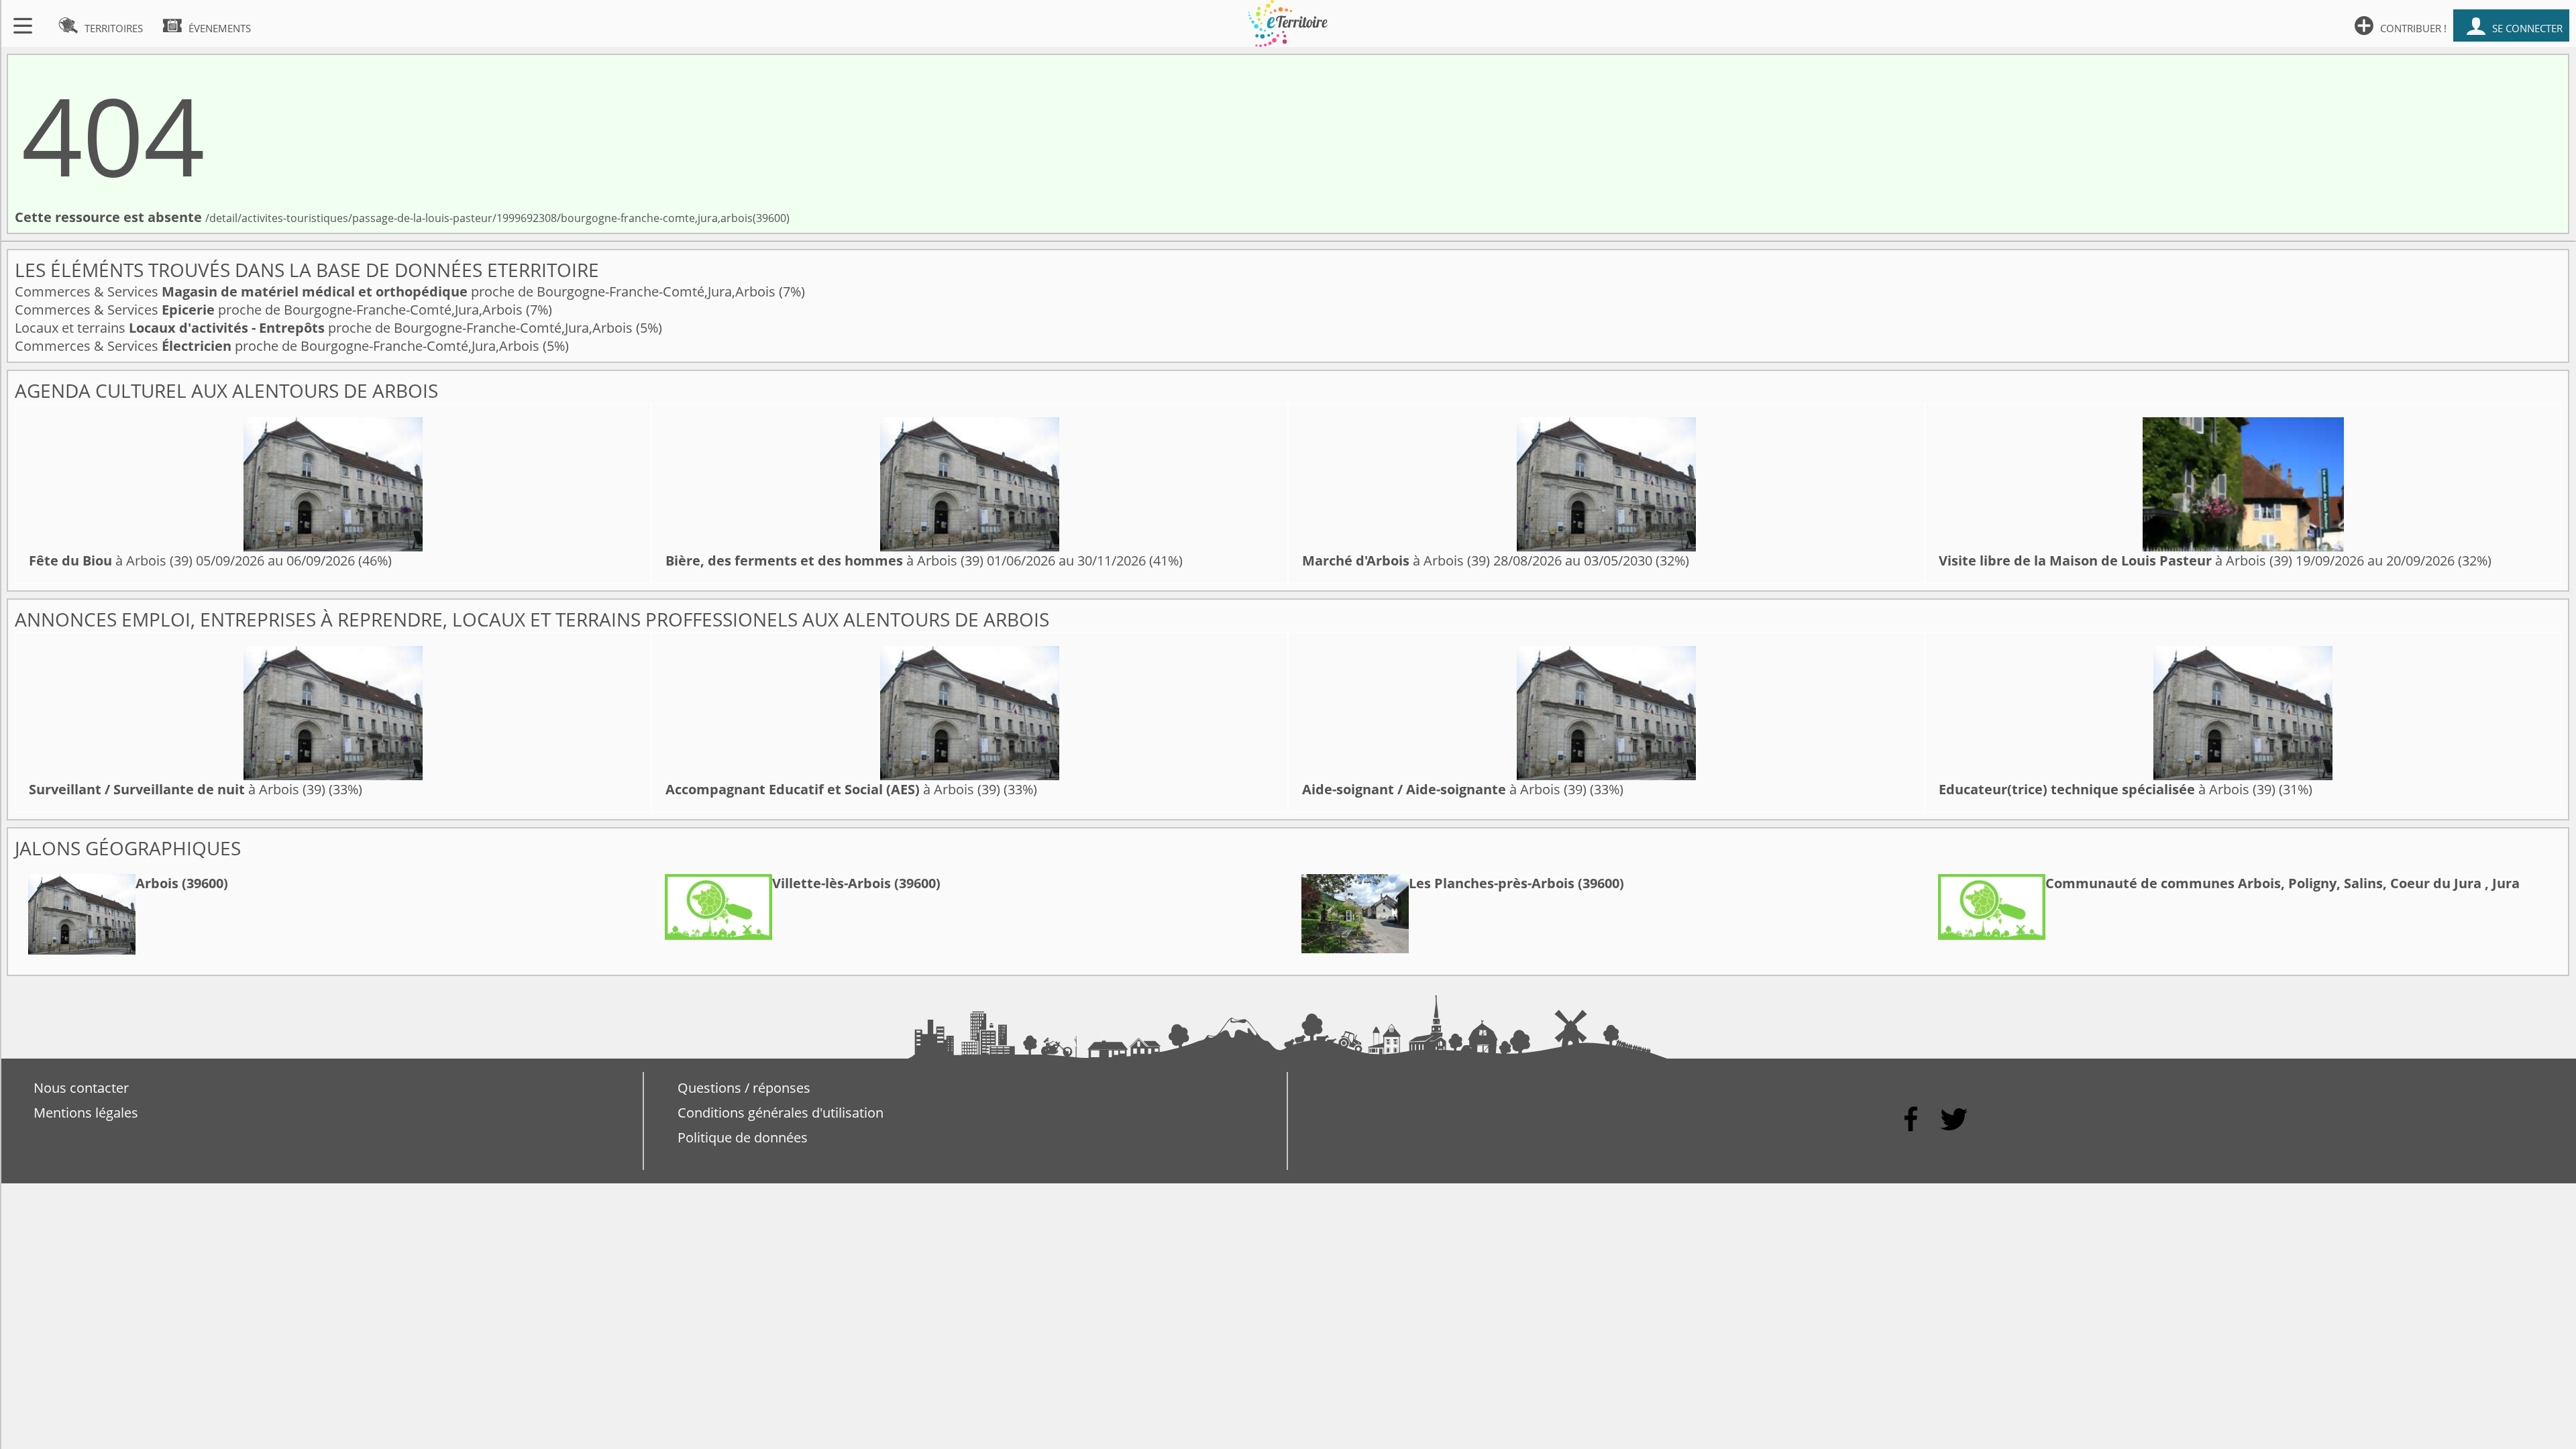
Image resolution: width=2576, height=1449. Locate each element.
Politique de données (743, 1137)
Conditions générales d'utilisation (781, 1113)
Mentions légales (86, 1113)
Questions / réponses (744, 1088)
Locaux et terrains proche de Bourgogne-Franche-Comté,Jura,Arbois (325, 328)
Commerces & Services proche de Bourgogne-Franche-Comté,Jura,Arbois (397, 291)
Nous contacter (81, 1088)
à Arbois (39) (111, 560)
